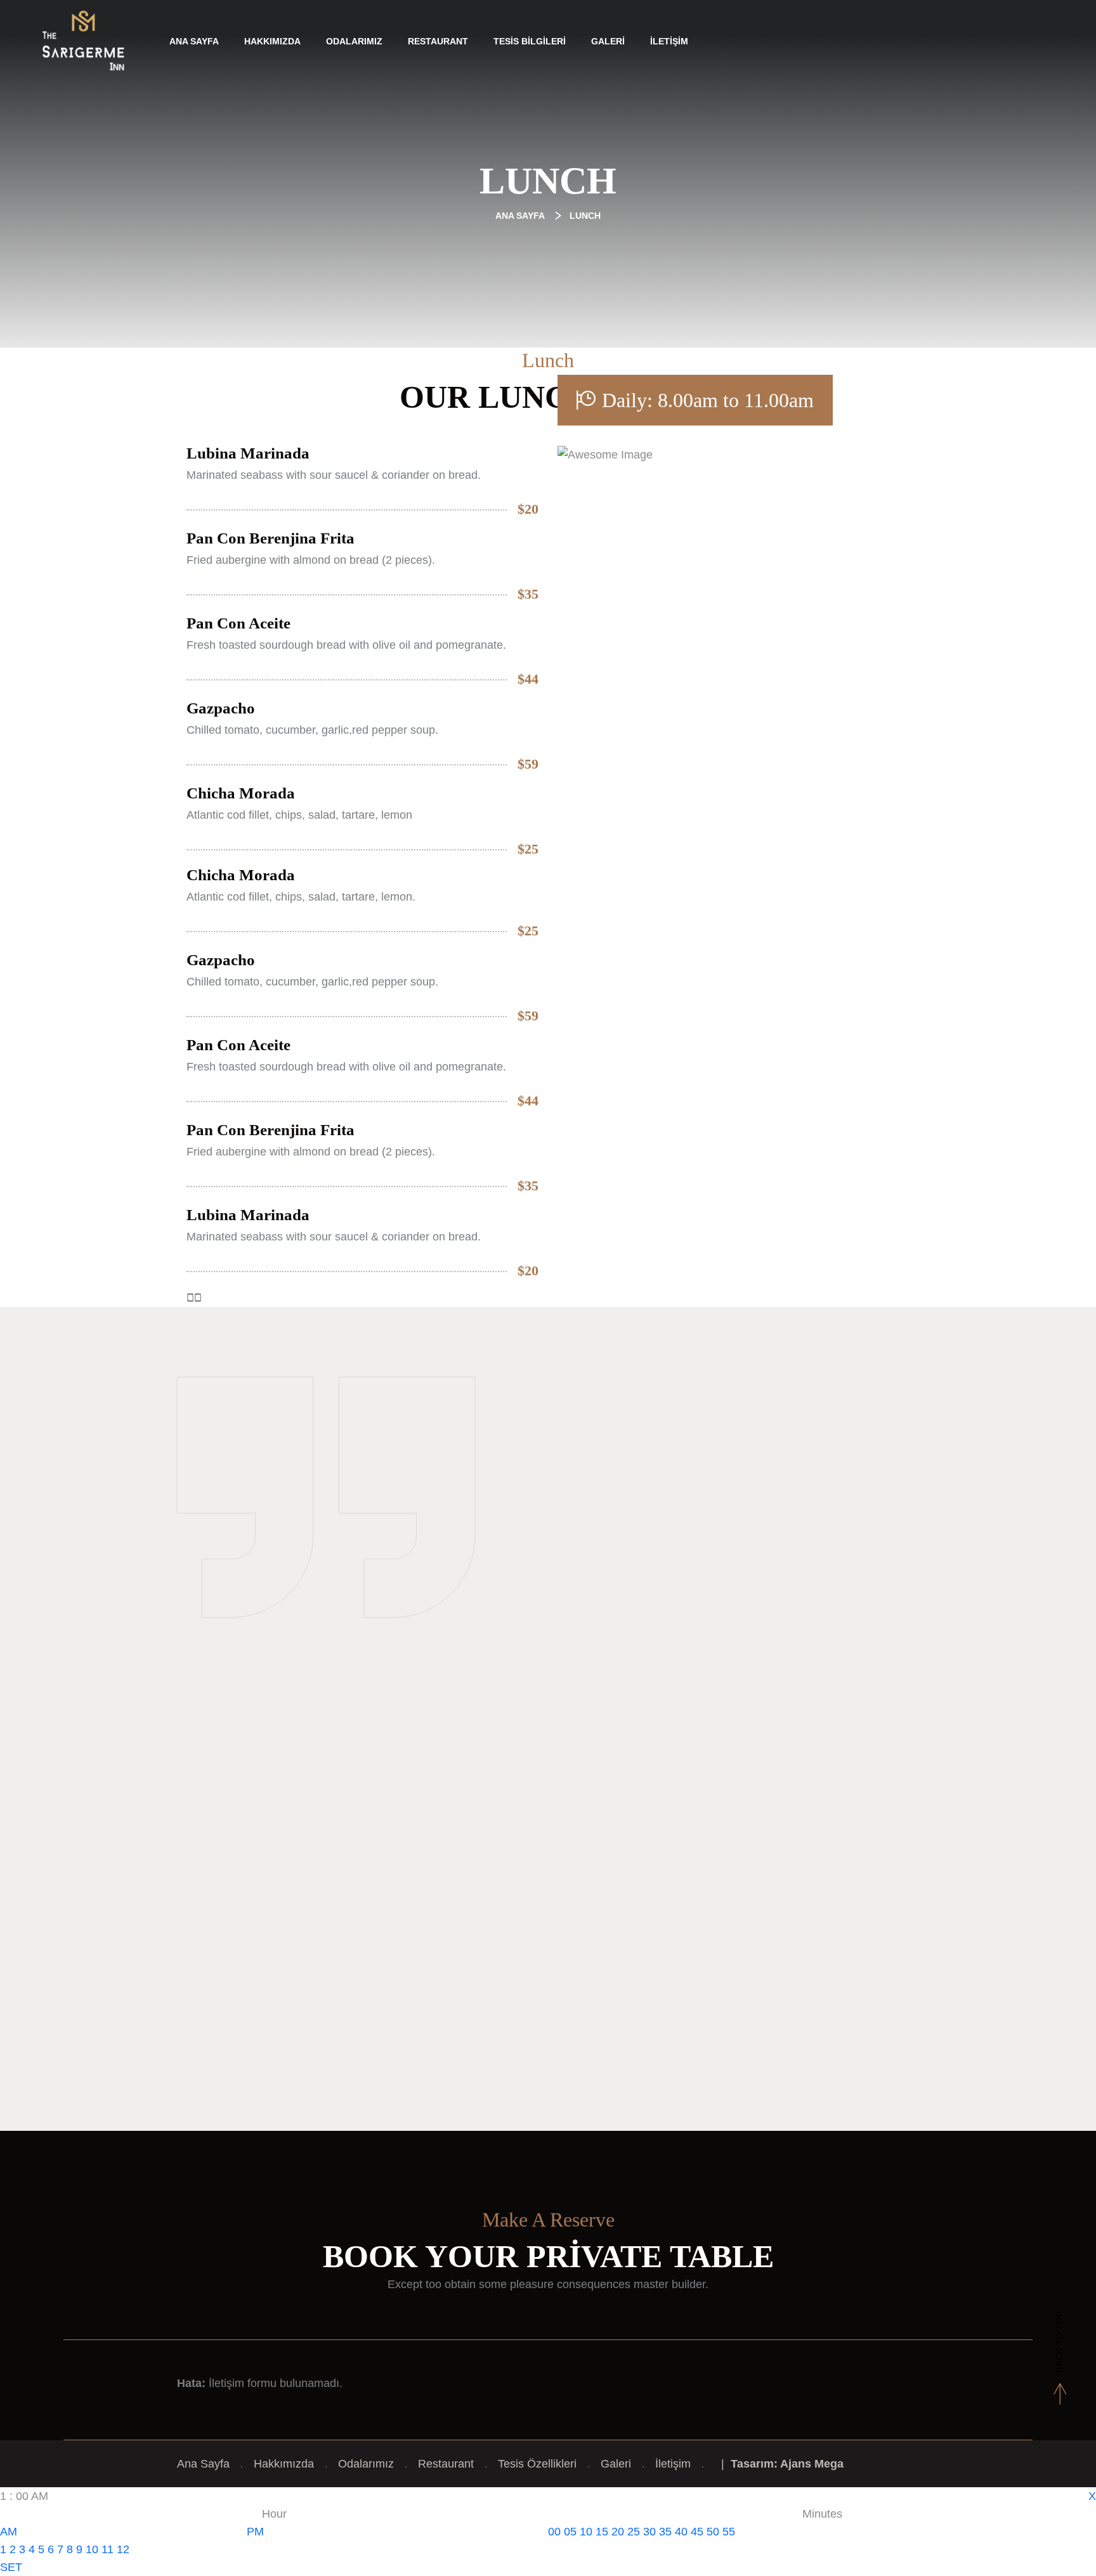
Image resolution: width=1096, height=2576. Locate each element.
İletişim (669, 41)
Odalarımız (354, 41)
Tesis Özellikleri (537, 2464)
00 (554, 2532)
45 (697, 2532)
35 (665, 2532)
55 (729, 2532)
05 (570, 2532)
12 (123, 2549)
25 (634, 2532)
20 (618, 2532)
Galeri (608, 41)
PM (255, 2532)
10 (92, 2549)
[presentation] (190, 1298)
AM (9, 2532)
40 (681, 2532)
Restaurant (438, 41)
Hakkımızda (272, 41)
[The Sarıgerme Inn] (83, 41)
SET (11, 2567)
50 (713, 2532)
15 (602, 2532)
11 (108, 2549)
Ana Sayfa (194, 41)
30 (649, 2532)
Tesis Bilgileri (530, 41)
